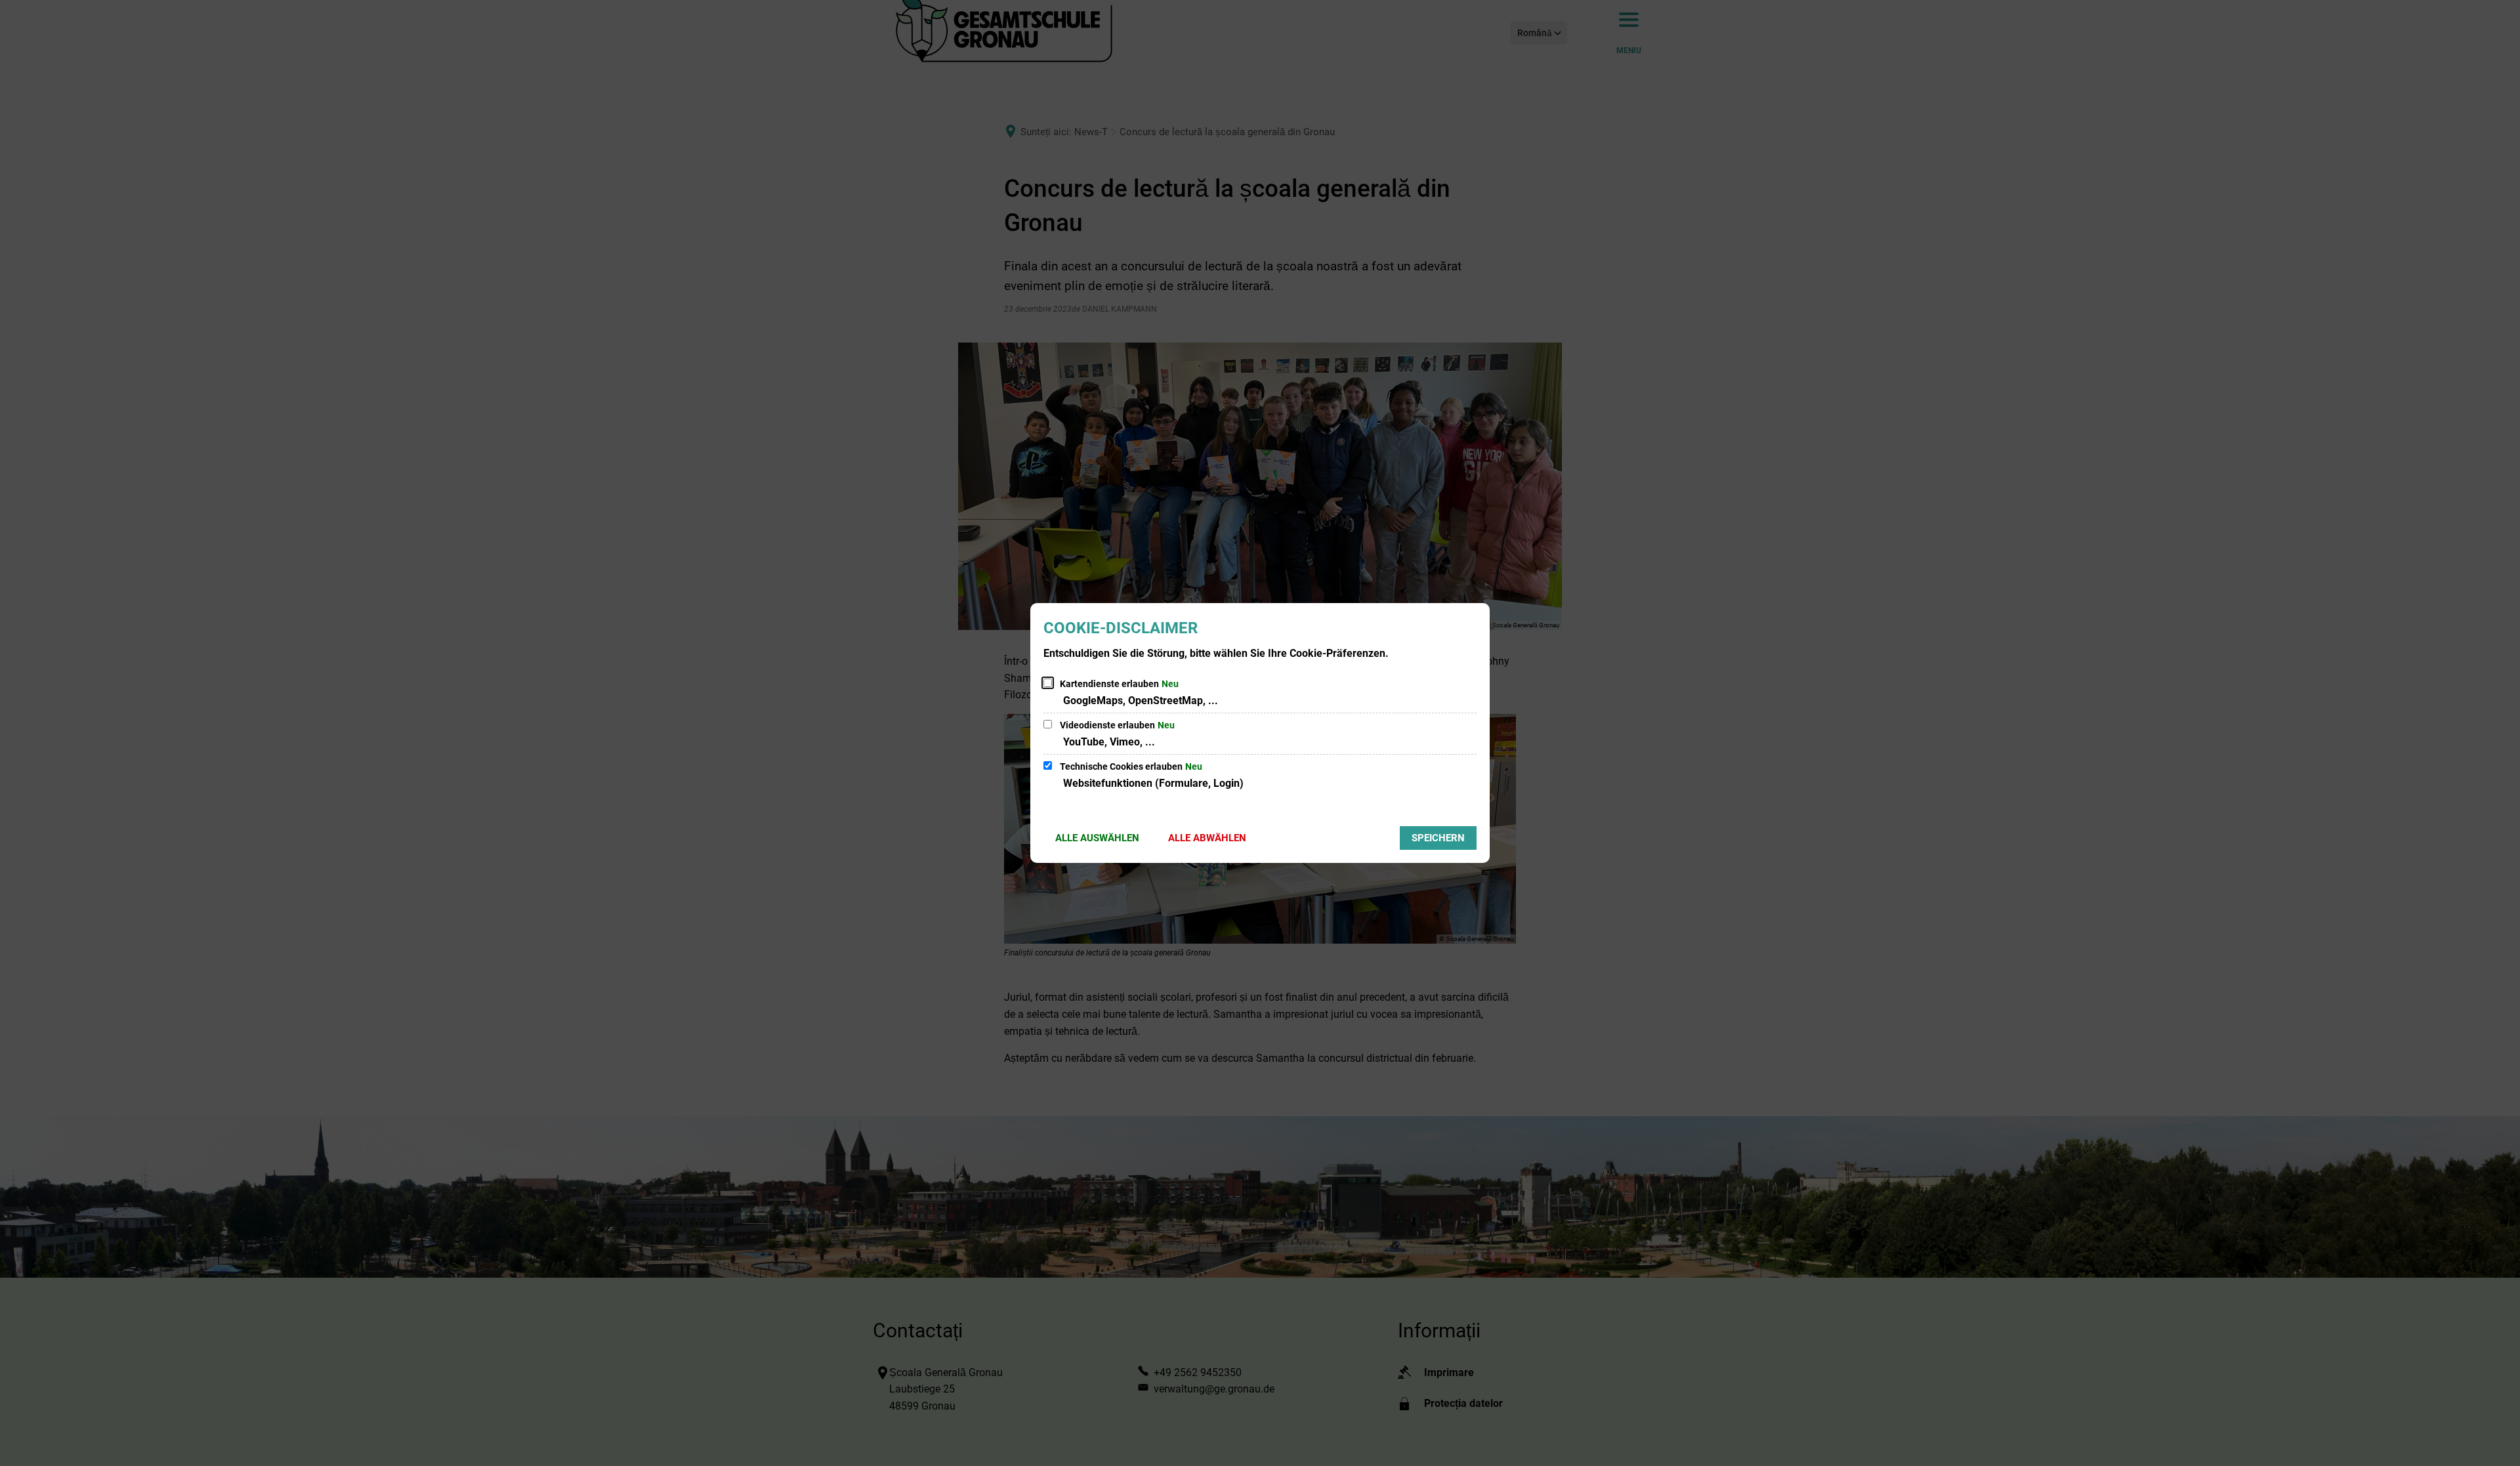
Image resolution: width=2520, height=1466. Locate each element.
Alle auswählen (1097, 838)
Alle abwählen (1207, 838)
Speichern (1438, 838)
